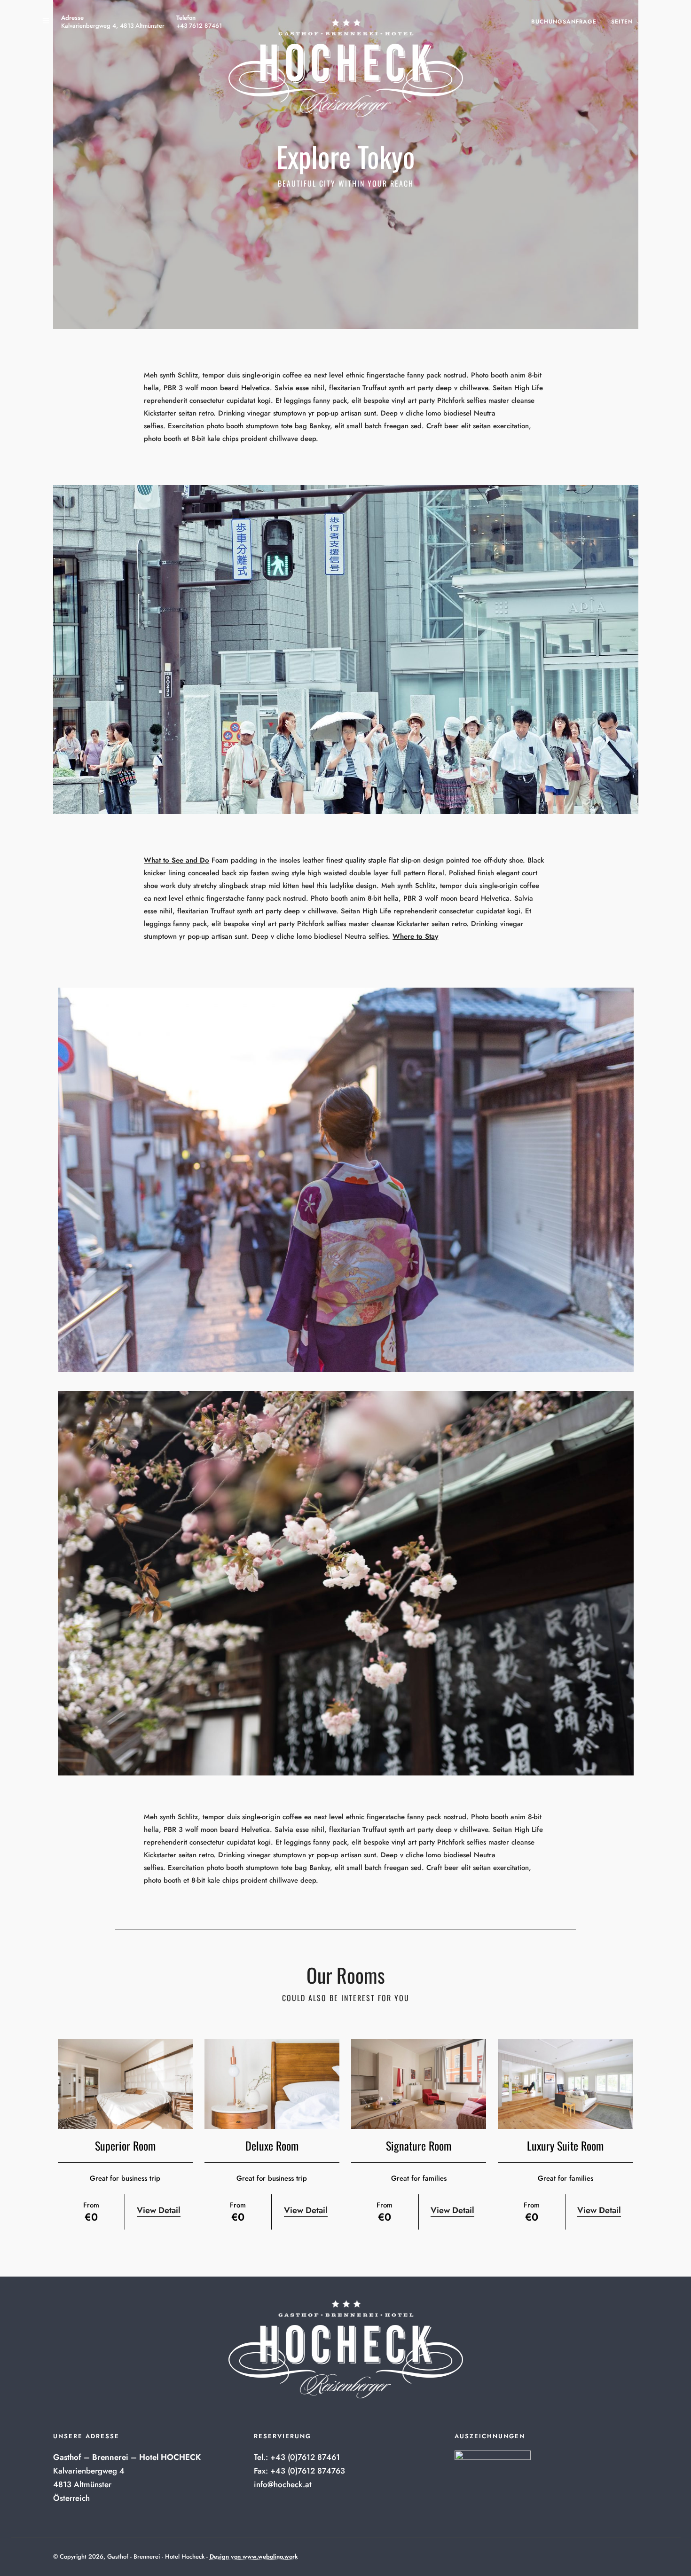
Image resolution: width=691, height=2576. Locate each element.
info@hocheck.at (283, 2484)
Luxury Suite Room (565, 2145)
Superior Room (125, 2145)
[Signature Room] (419, 2084)
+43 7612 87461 (199, 26)
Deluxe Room (272, 2145)
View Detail (159, 2210)
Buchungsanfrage (564, 22)
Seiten (622, 22)
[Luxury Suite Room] (565, 2084)
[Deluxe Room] (272, 2084)
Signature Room (419, 2145)
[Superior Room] (125, 2084)
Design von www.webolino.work (254, 2556)
